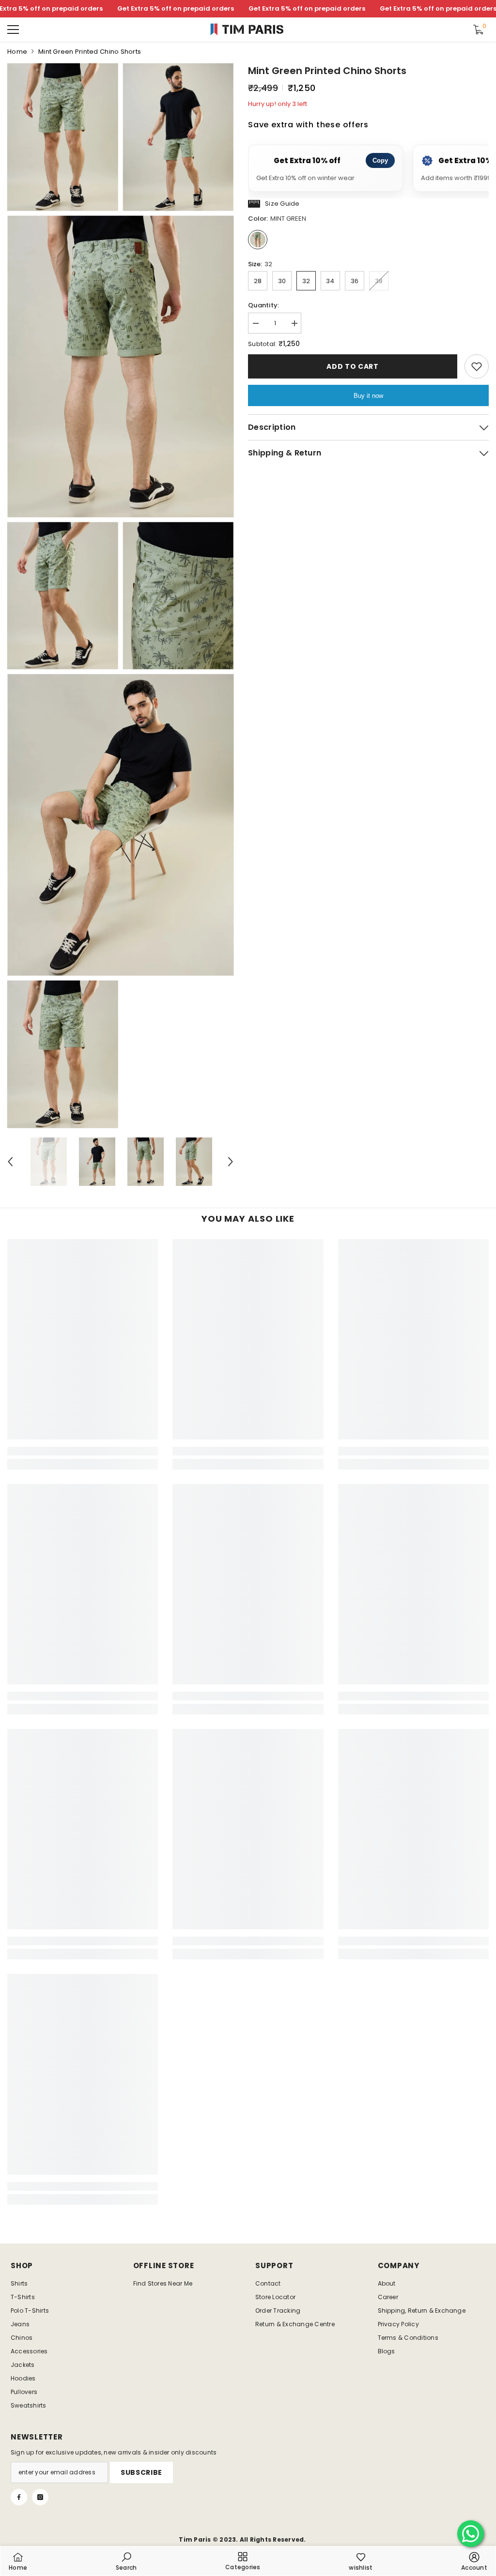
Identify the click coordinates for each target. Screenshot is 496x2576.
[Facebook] (19, 2497)
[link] (83, 1451)
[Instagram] (40, 2497)
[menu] (13, 30)
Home (17, 52)
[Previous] (10, 1162)
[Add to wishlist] (477, 366)
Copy (380, 160)
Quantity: (263, 305)
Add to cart (353, 366)
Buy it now (368, 396)
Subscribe (141, 2472)
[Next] (231, 1162)
